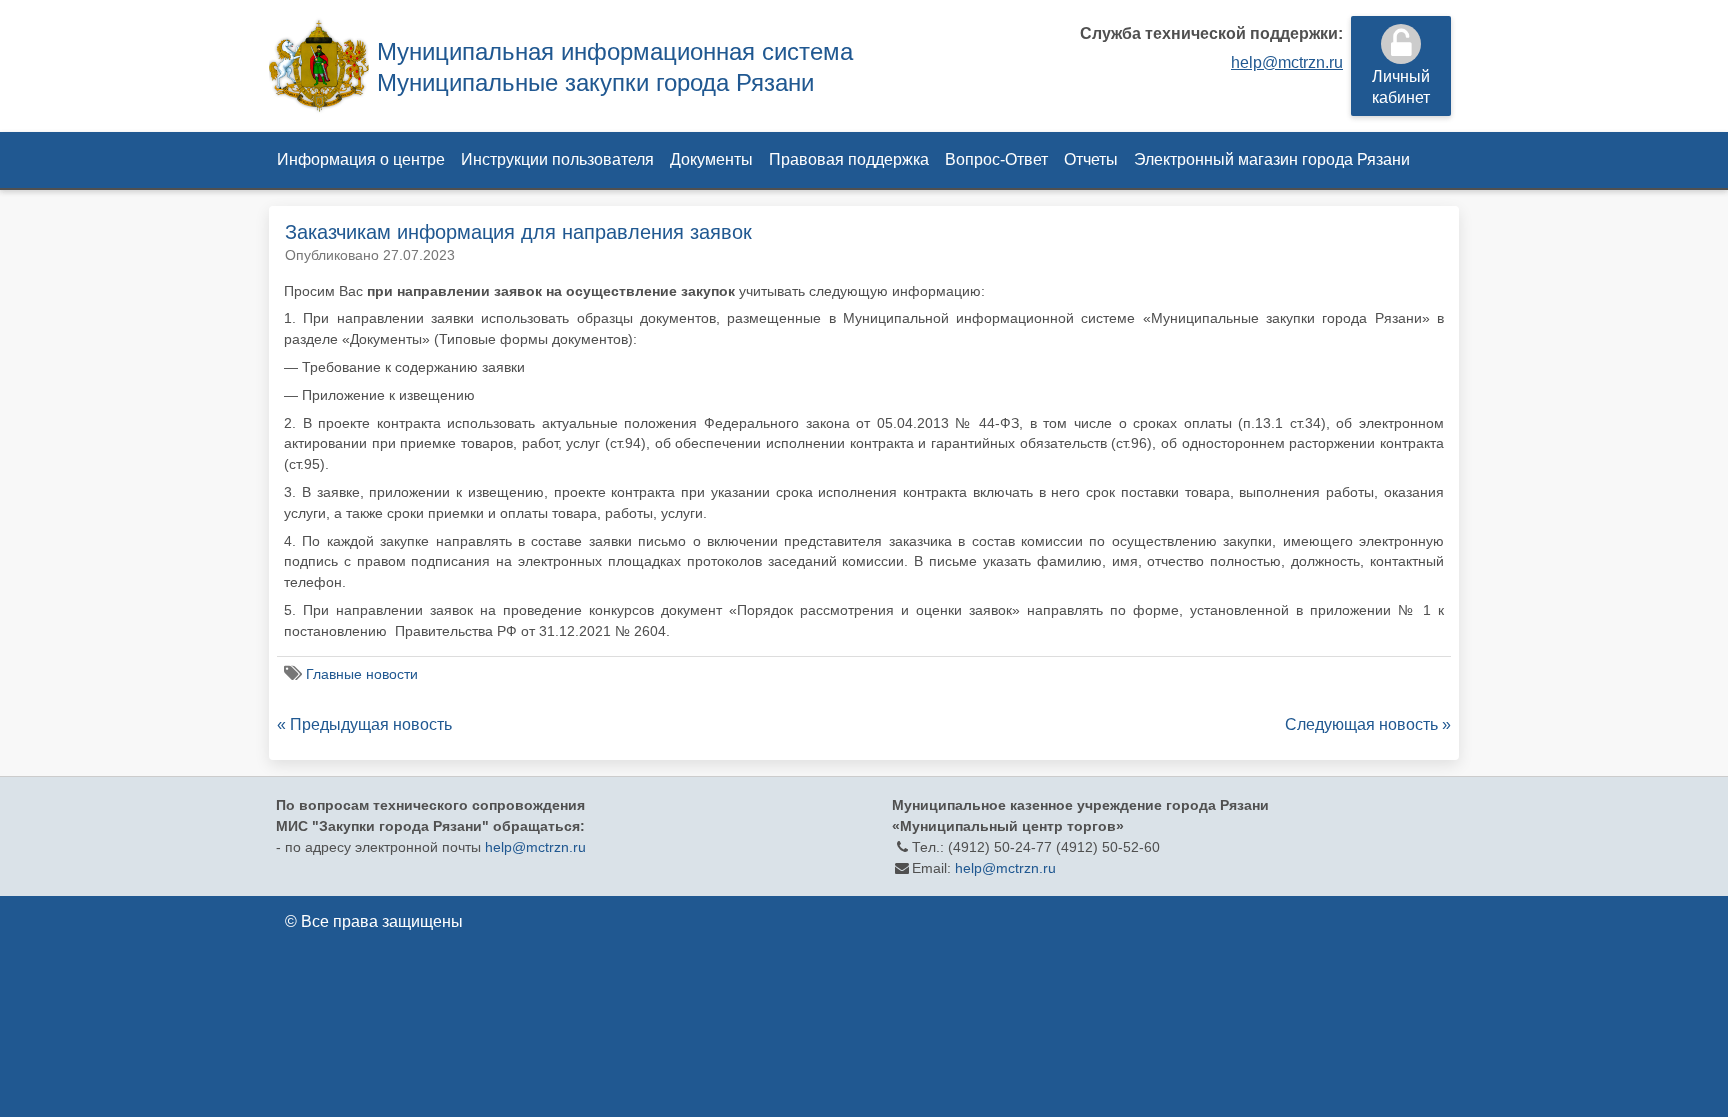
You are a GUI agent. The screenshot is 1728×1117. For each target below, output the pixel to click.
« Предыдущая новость (364, 724)
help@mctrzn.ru (1287, 62)
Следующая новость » (1368, 724)
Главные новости (362, 674)
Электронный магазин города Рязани (1272, 159)
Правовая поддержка (849, 159)
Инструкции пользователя (557, 159)
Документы (711, 159)
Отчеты (1091, 159)
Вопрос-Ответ (996, 159)
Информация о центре (361, 159)
